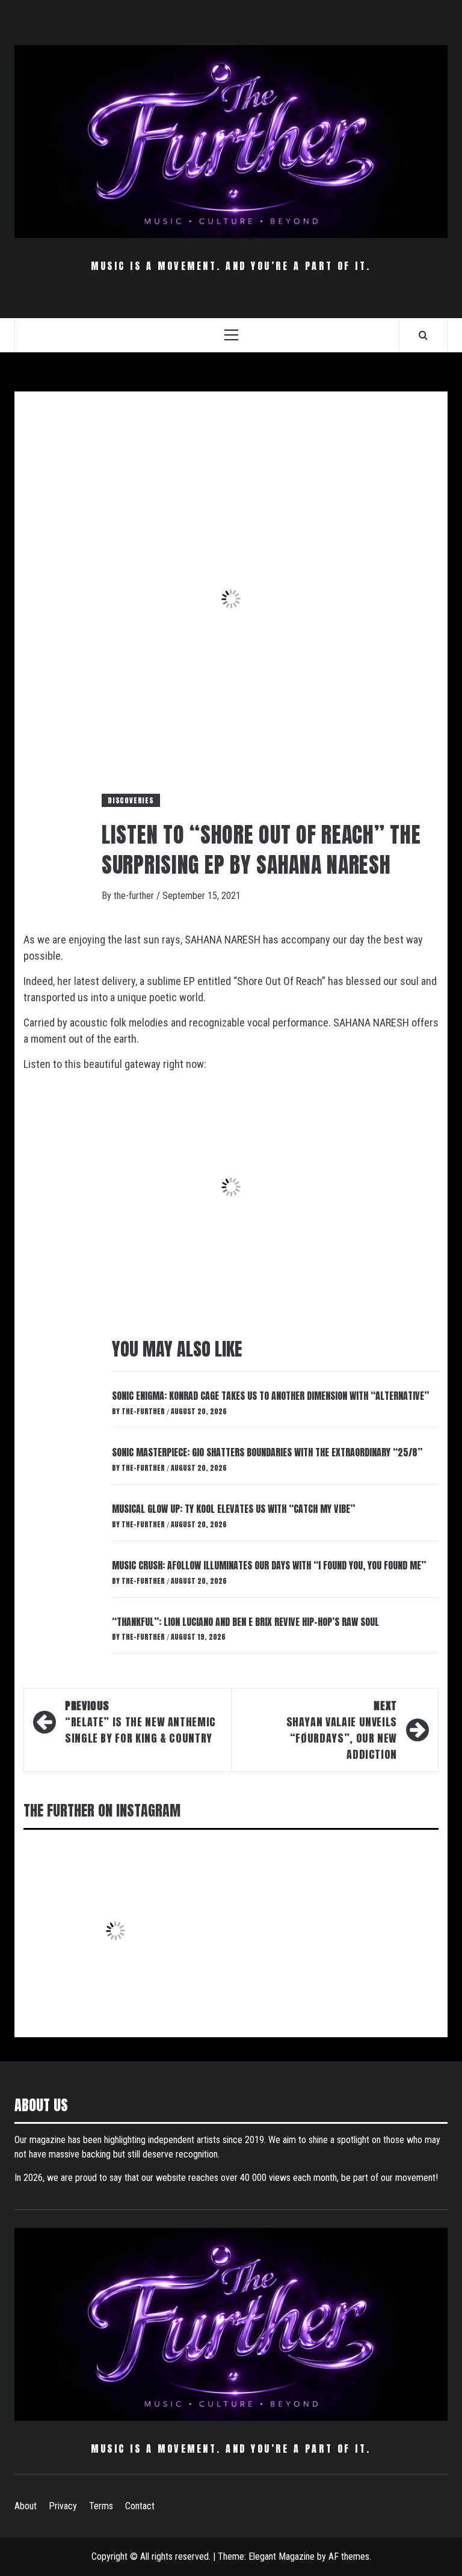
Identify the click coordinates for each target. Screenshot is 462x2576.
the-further (135, 896)
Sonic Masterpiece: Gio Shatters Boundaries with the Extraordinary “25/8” (267, 1452)
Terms (101, 2506)
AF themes (349, 2556)
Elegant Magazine (282, 2556)
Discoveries (131, 800)
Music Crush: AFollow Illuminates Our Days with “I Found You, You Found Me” (269, 1565)
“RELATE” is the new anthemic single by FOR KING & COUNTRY (140, 1722)
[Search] (423, 335)
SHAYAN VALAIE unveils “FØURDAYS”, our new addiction (342, 1730)
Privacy (63, 2506)
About (26, 2506)
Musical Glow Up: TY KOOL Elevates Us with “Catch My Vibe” (233, 1509)
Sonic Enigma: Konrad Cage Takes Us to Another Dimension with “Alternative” (270, 1396)
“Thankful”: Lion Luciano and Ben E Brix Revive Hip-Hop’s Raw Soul (245, 1622)
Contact (140, 2506)
